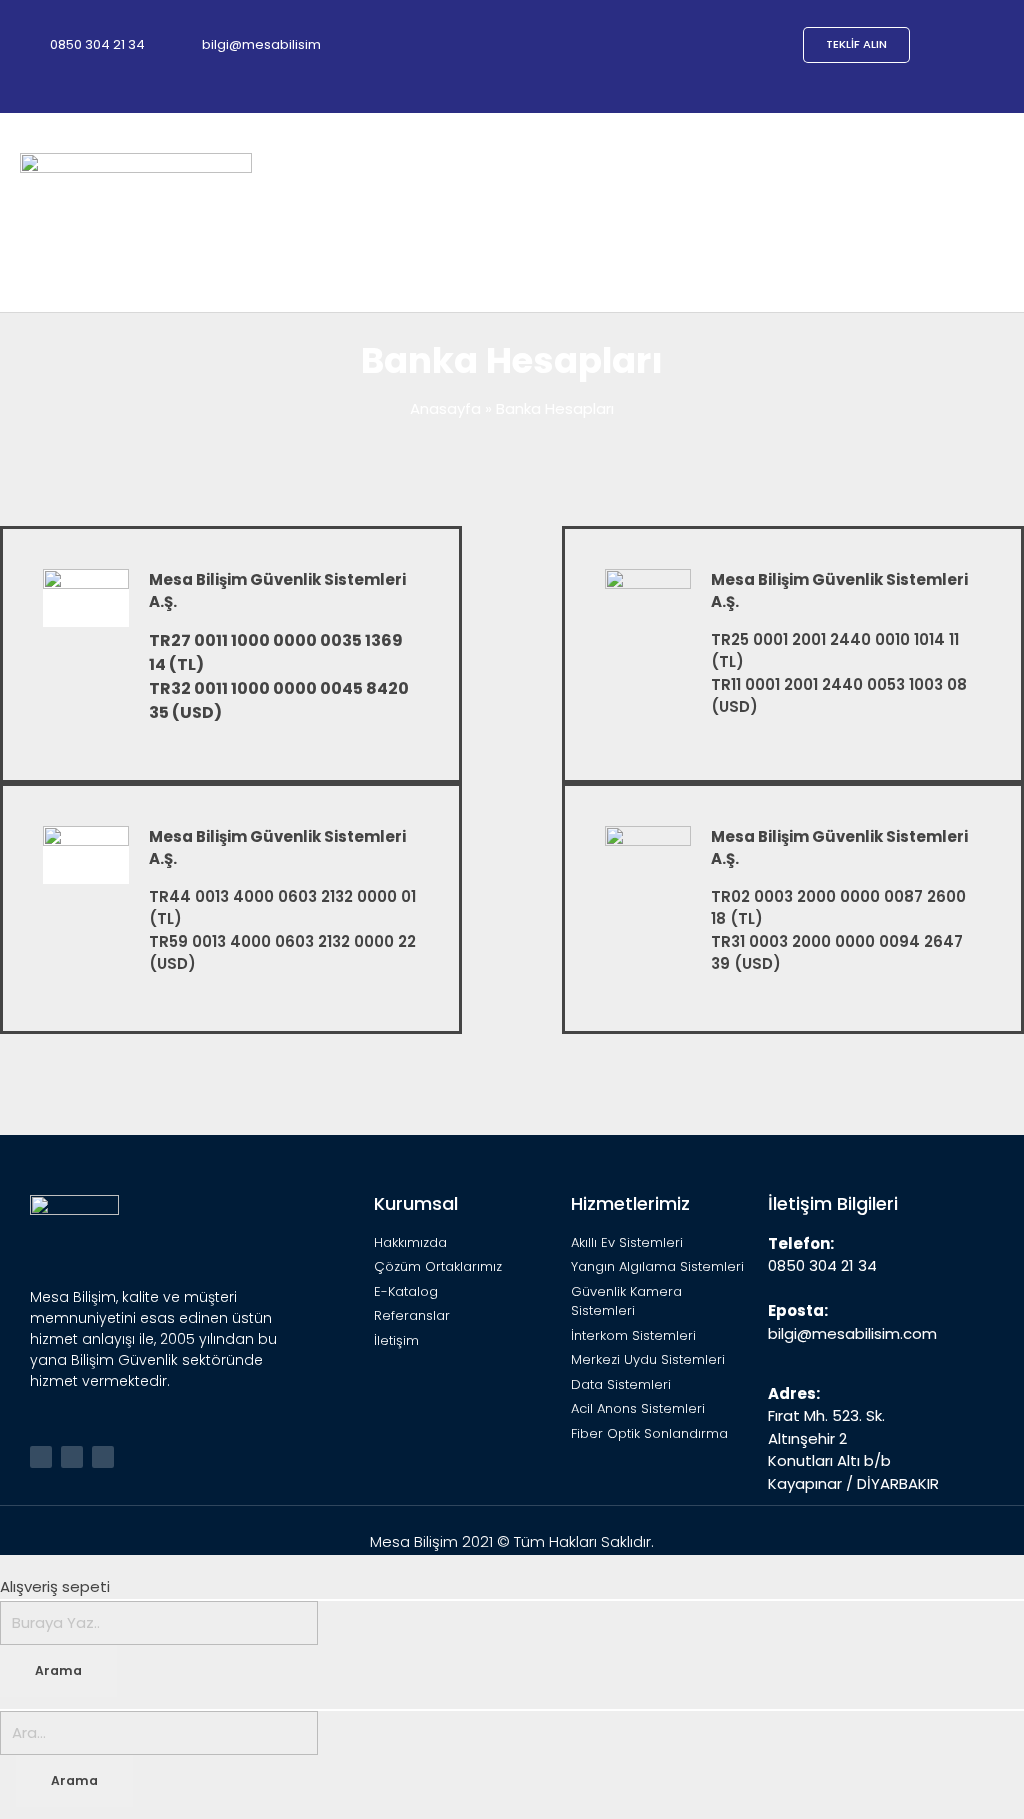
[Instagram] (103, 1457)
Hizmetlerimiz (630, 1203)
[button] (990, 212)
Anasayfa (445, 408)
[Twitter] (41, 1457)
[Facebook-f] (72, 1457)
